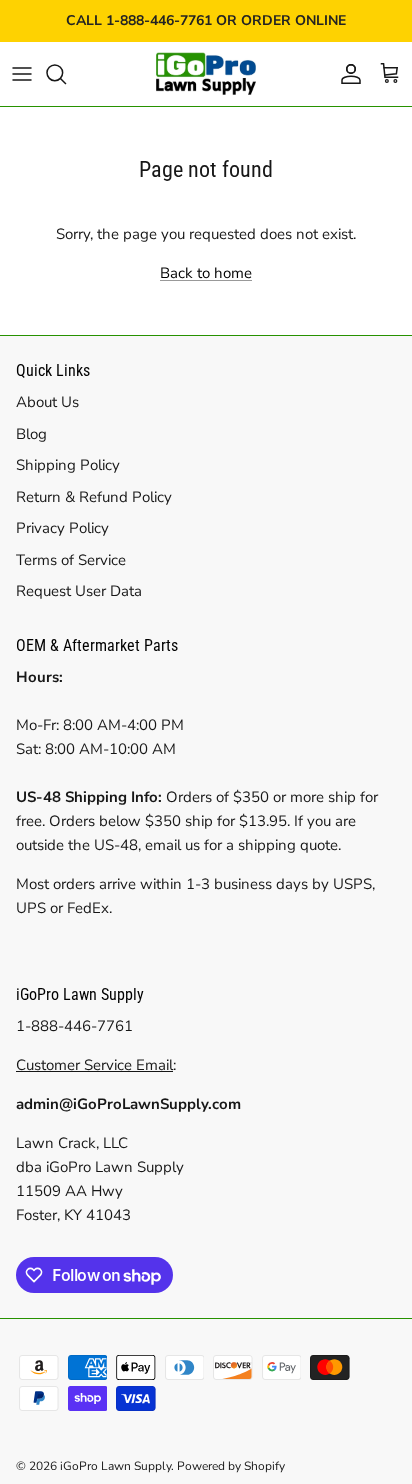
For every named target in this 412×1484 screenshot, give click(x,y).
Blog (31, 434)
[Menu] (22, 74)
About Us (47, 402)
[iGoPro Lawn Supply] (206, 74)
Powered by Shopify (231, 1466)
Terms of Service (71, 560)
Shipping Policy (68, 465)
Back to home (206, 273)
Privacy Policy (62, 528)
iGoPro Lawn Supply (115, 1466)
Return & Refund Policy (94, 497)
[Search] (66, 74)
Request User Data (79, 591)
